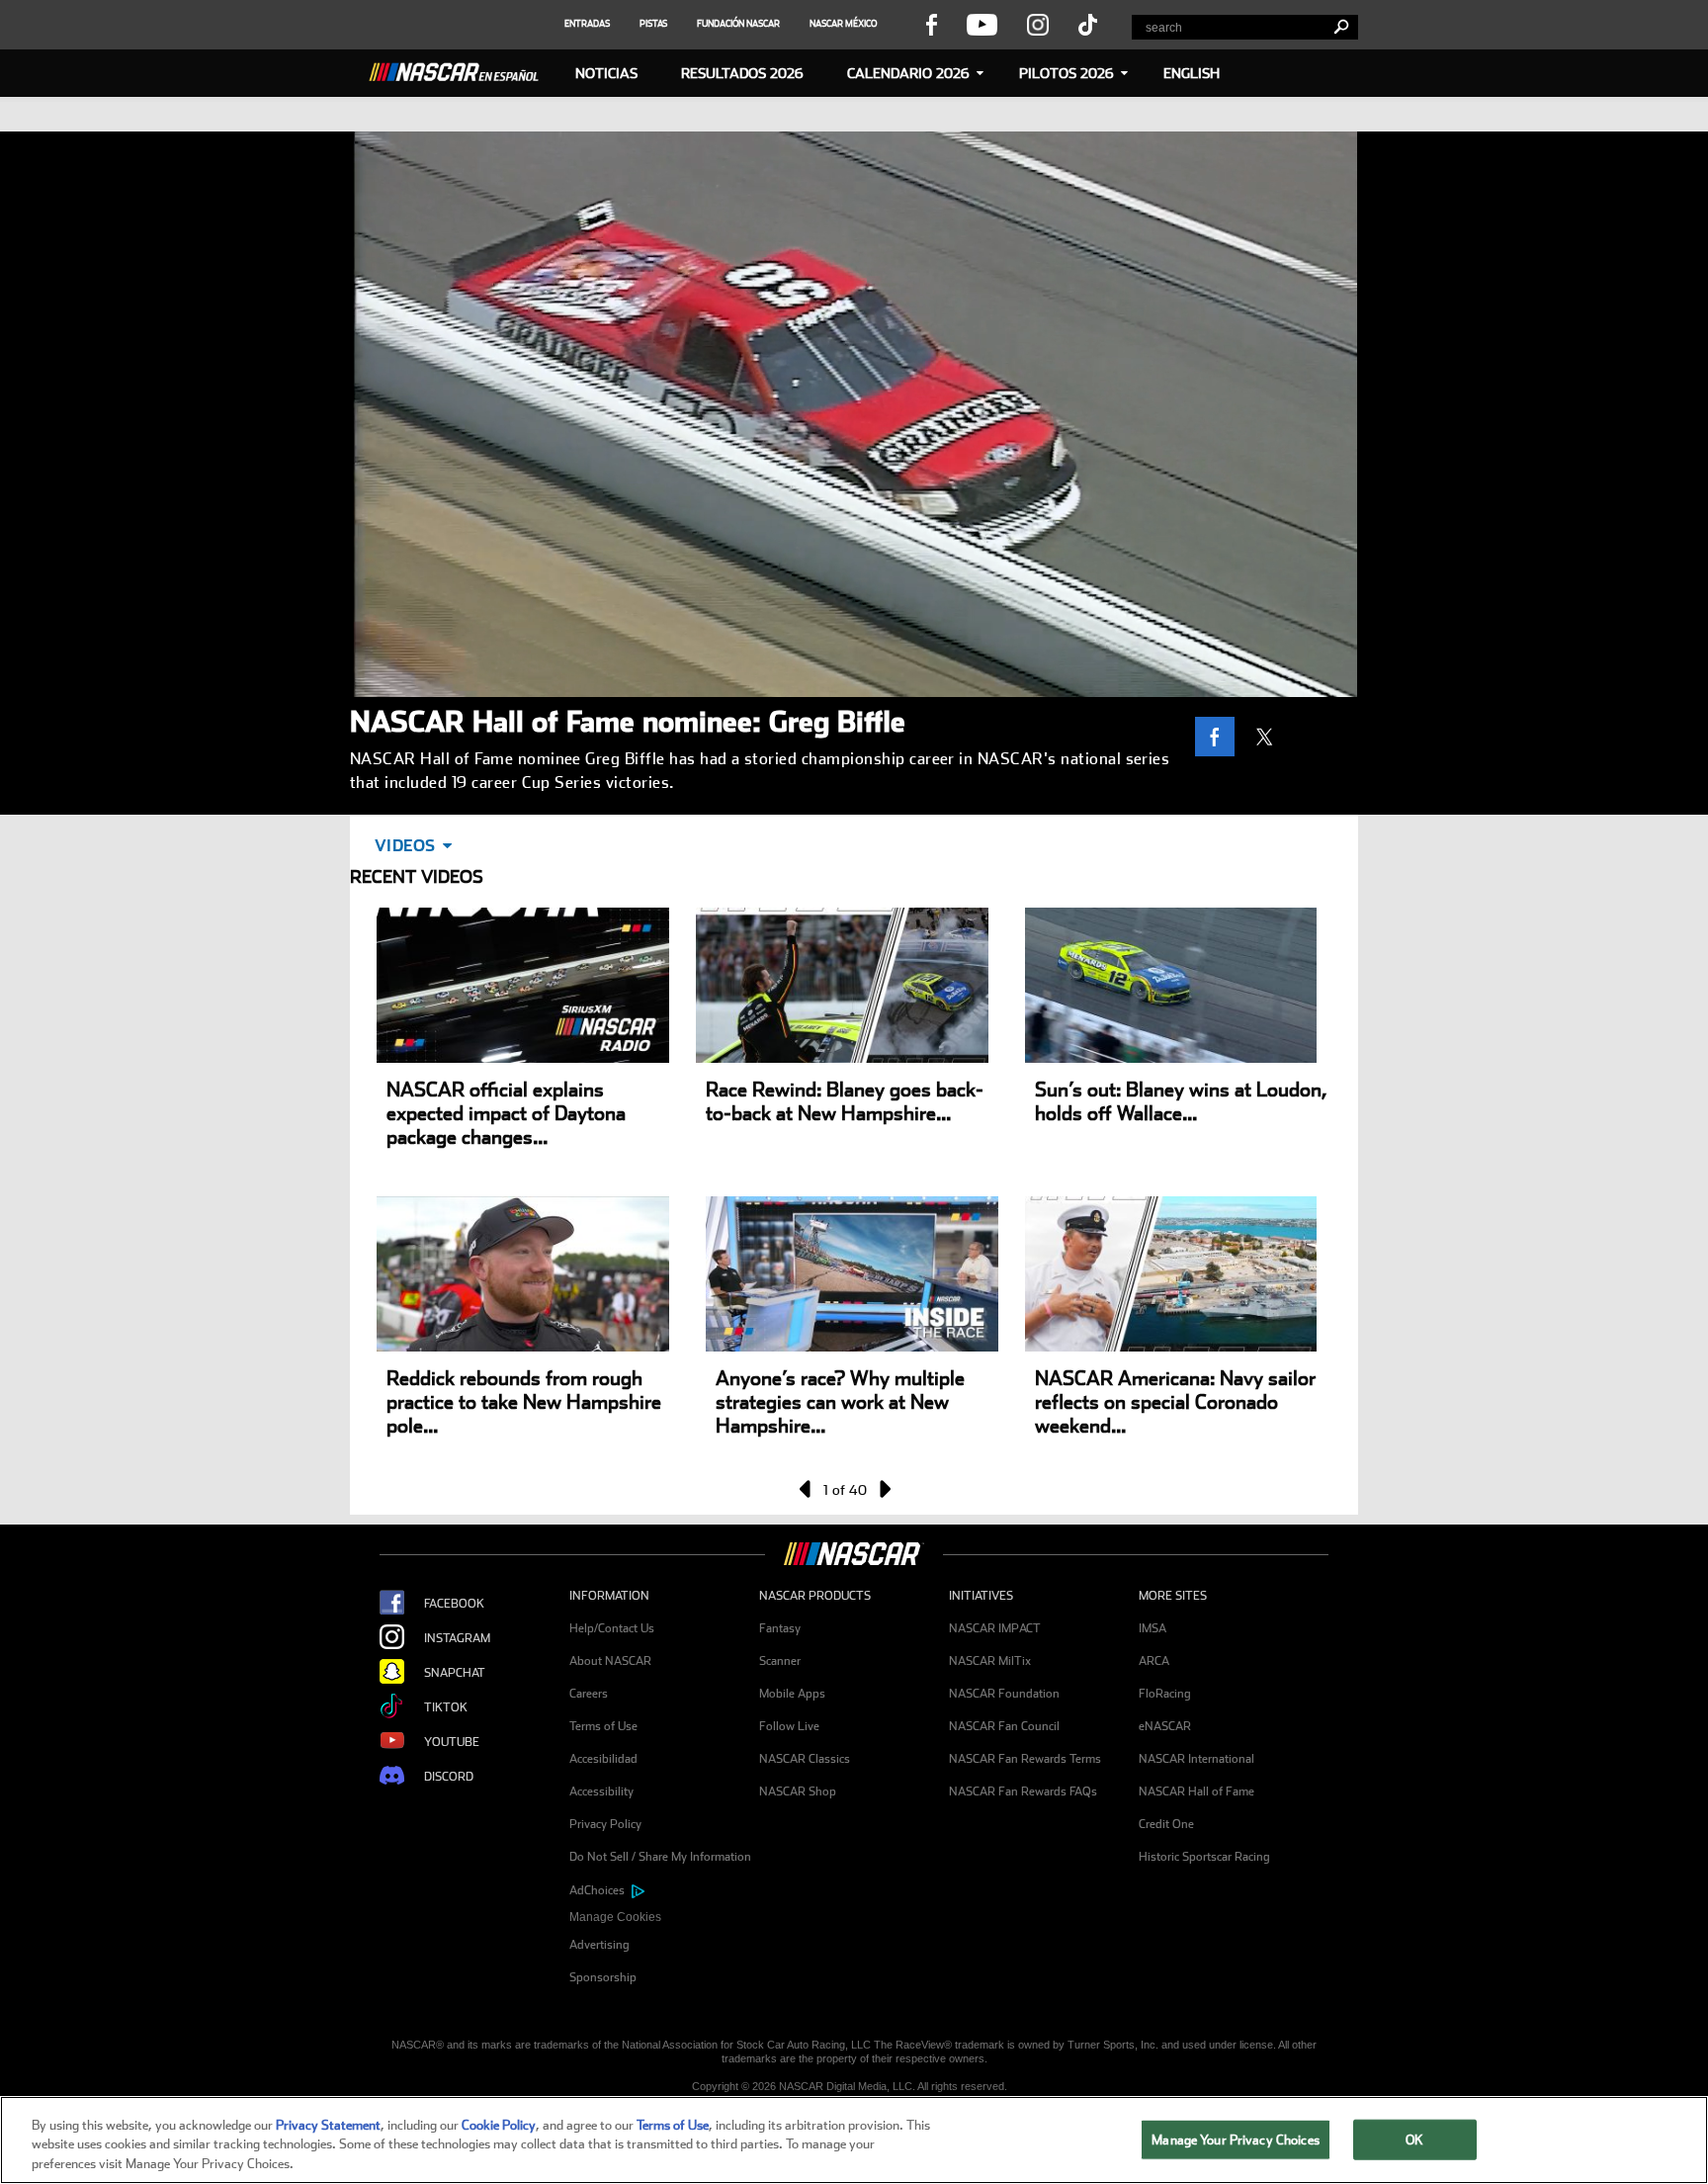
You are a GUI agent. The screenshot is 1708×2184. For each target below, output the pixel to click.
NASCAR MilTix (990, 1661)
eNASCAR (1165, 1726)
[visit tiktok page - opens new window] (1088, 24)
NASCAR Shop (798, 1791)
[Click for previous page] (807, 1489)
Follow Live (789, 1726)
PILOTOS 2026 (1067, 73)
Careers (589, 1694)
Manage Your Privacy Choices (1236, 2139)
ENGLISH (1192, 73)
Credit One (1166, 1824)
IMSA (1153, 1628)
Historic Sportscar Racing (1204, 1857)
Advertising (599, 1945)
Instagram (457, 1638)
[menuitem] (664, 1918)
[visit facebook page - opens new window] (931, 24)
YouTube (452, 1742)
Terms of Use (603, 1726)
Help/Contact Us (612, 1628)
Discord (449, 1777)
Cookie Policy (499, 2125)
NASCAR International (1196, 1759)
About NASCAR (610, 1661)
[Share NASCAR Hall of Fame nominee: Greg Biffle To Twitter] (1269, 737)
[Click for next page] (884, 1489)
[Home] (462, 69)
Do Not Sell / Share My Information (660, 1857)
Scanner (780, 1661)
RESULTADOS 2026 (742, 73)
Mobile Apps (792, 1694)
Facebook (454, 1604)
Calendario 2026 (908, 73)
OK (1414, 2139)
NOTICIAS (606, 73)
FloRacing (1165, 1694)
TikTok (446, 1707)
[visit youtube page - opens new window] (982, 24)
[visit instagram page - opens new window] (1038, 24)
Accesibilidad (603, 1759)
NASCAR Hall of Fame (1196, 1791)
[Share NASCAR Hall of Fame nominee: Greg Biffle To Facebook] (1220, 737)
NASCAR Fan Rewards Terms (1025, 1759)
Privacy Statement (328, 2125)
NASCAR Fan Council (1004, 1726)
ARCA (1154, 1661)
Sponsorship (603, 1977)
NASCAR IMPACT (995, 1628)
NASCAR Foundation (1004, 1694)
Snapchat (455, 1673)
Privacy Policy (605, 1824)
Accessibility (601, 1791)
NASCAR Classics (805, 1759)
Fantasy (780, 1628)
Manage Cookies (615, 1917)
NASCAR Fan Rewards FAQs (1023, 1791)
